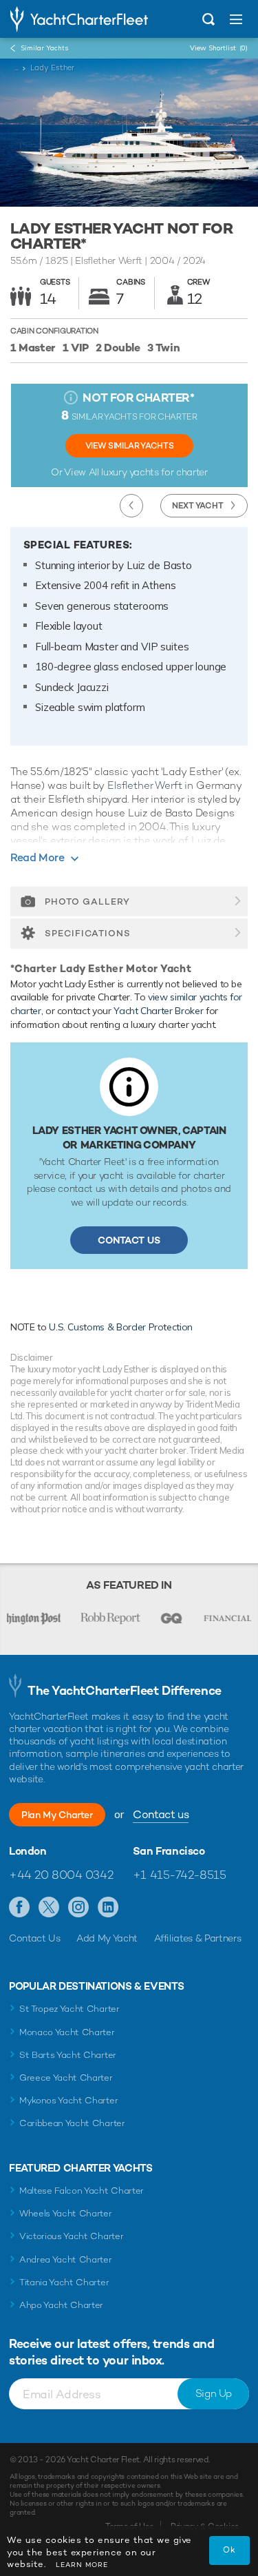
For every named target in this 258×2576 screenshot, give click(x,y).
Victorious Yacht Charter (71, 2236)
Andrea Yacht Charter (66, 2259)
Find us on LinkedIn (108, 1908)
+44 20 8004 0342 (61, 1875)
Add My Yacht (107, 1938)
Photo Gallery (87, 901)
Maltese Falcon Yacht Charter (82, 2191)
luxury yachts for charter (154, 472)
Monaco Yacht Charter (67, 2032)
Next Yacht (198, 506)
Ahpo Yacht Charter (61, 2305)
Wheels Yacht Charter (66, 2213)
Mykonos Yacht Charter (68, 2100)
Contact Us (129, 1240)
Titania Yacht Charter (64, 2282)
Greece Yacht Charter (66, 2078)
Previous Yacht (131, 506)
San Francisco (169, 1851)
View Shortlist (219, 48)
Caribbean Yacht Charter (72, 2123)
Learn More (82, 2565)
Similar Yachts (44, 48)
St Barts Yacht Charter (68, 2055)
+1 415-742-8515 (180, 1875)
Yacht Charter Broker (158, 1011)
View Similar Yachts (129, 446)
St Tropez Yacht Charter (69, 2009)
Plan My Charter (57, 1815)
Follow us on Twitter (49, 1908)
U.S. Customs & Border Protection (121, 1327)
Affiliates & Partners (198, 1938)
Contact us (161, 1814)
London (28, 1851)
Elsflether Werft (145, 785)
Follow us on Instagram (79, 1908)
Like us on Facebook (20, 1908)
